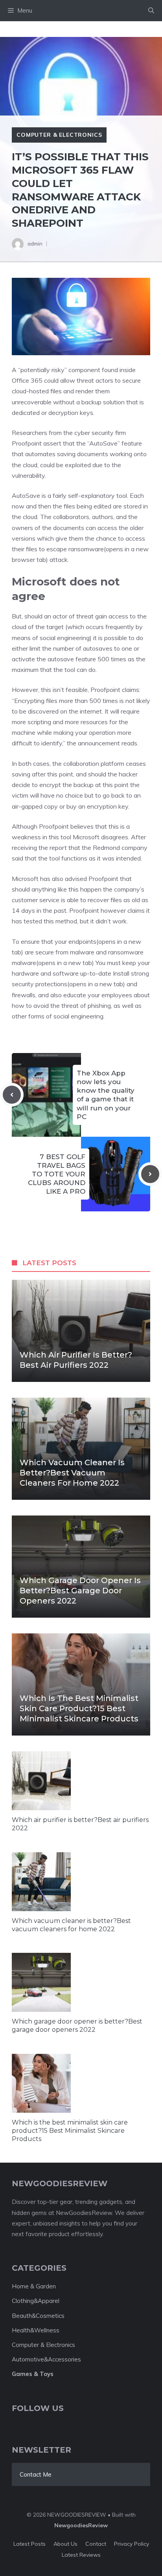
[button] (151, 11)
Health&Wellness (36, 2330)
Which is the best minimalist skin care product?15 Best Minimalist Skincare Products (79, 1708)
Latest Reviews (81, 2555)
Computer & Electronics (59, 135)
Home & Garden (34, 2286)
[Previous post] (12, 1095)
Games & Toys (33, 2374)
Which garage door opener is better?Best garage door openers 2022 (80, 1591)
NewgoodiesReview (81, 2525)
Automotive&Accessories (46, 2359)
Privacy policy (132, 2544)
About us (65, 2544)
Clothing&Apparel (36, 2301)
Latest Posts (29, 2544)
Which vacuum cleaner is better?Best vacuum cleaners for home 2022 (72, 1473)
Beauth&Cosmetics (38, 2316)
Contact (96, 2544)
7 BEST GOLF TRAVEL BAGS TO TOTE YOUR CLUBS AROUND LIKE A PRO (57, 1174)
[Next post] (150, 1174)
